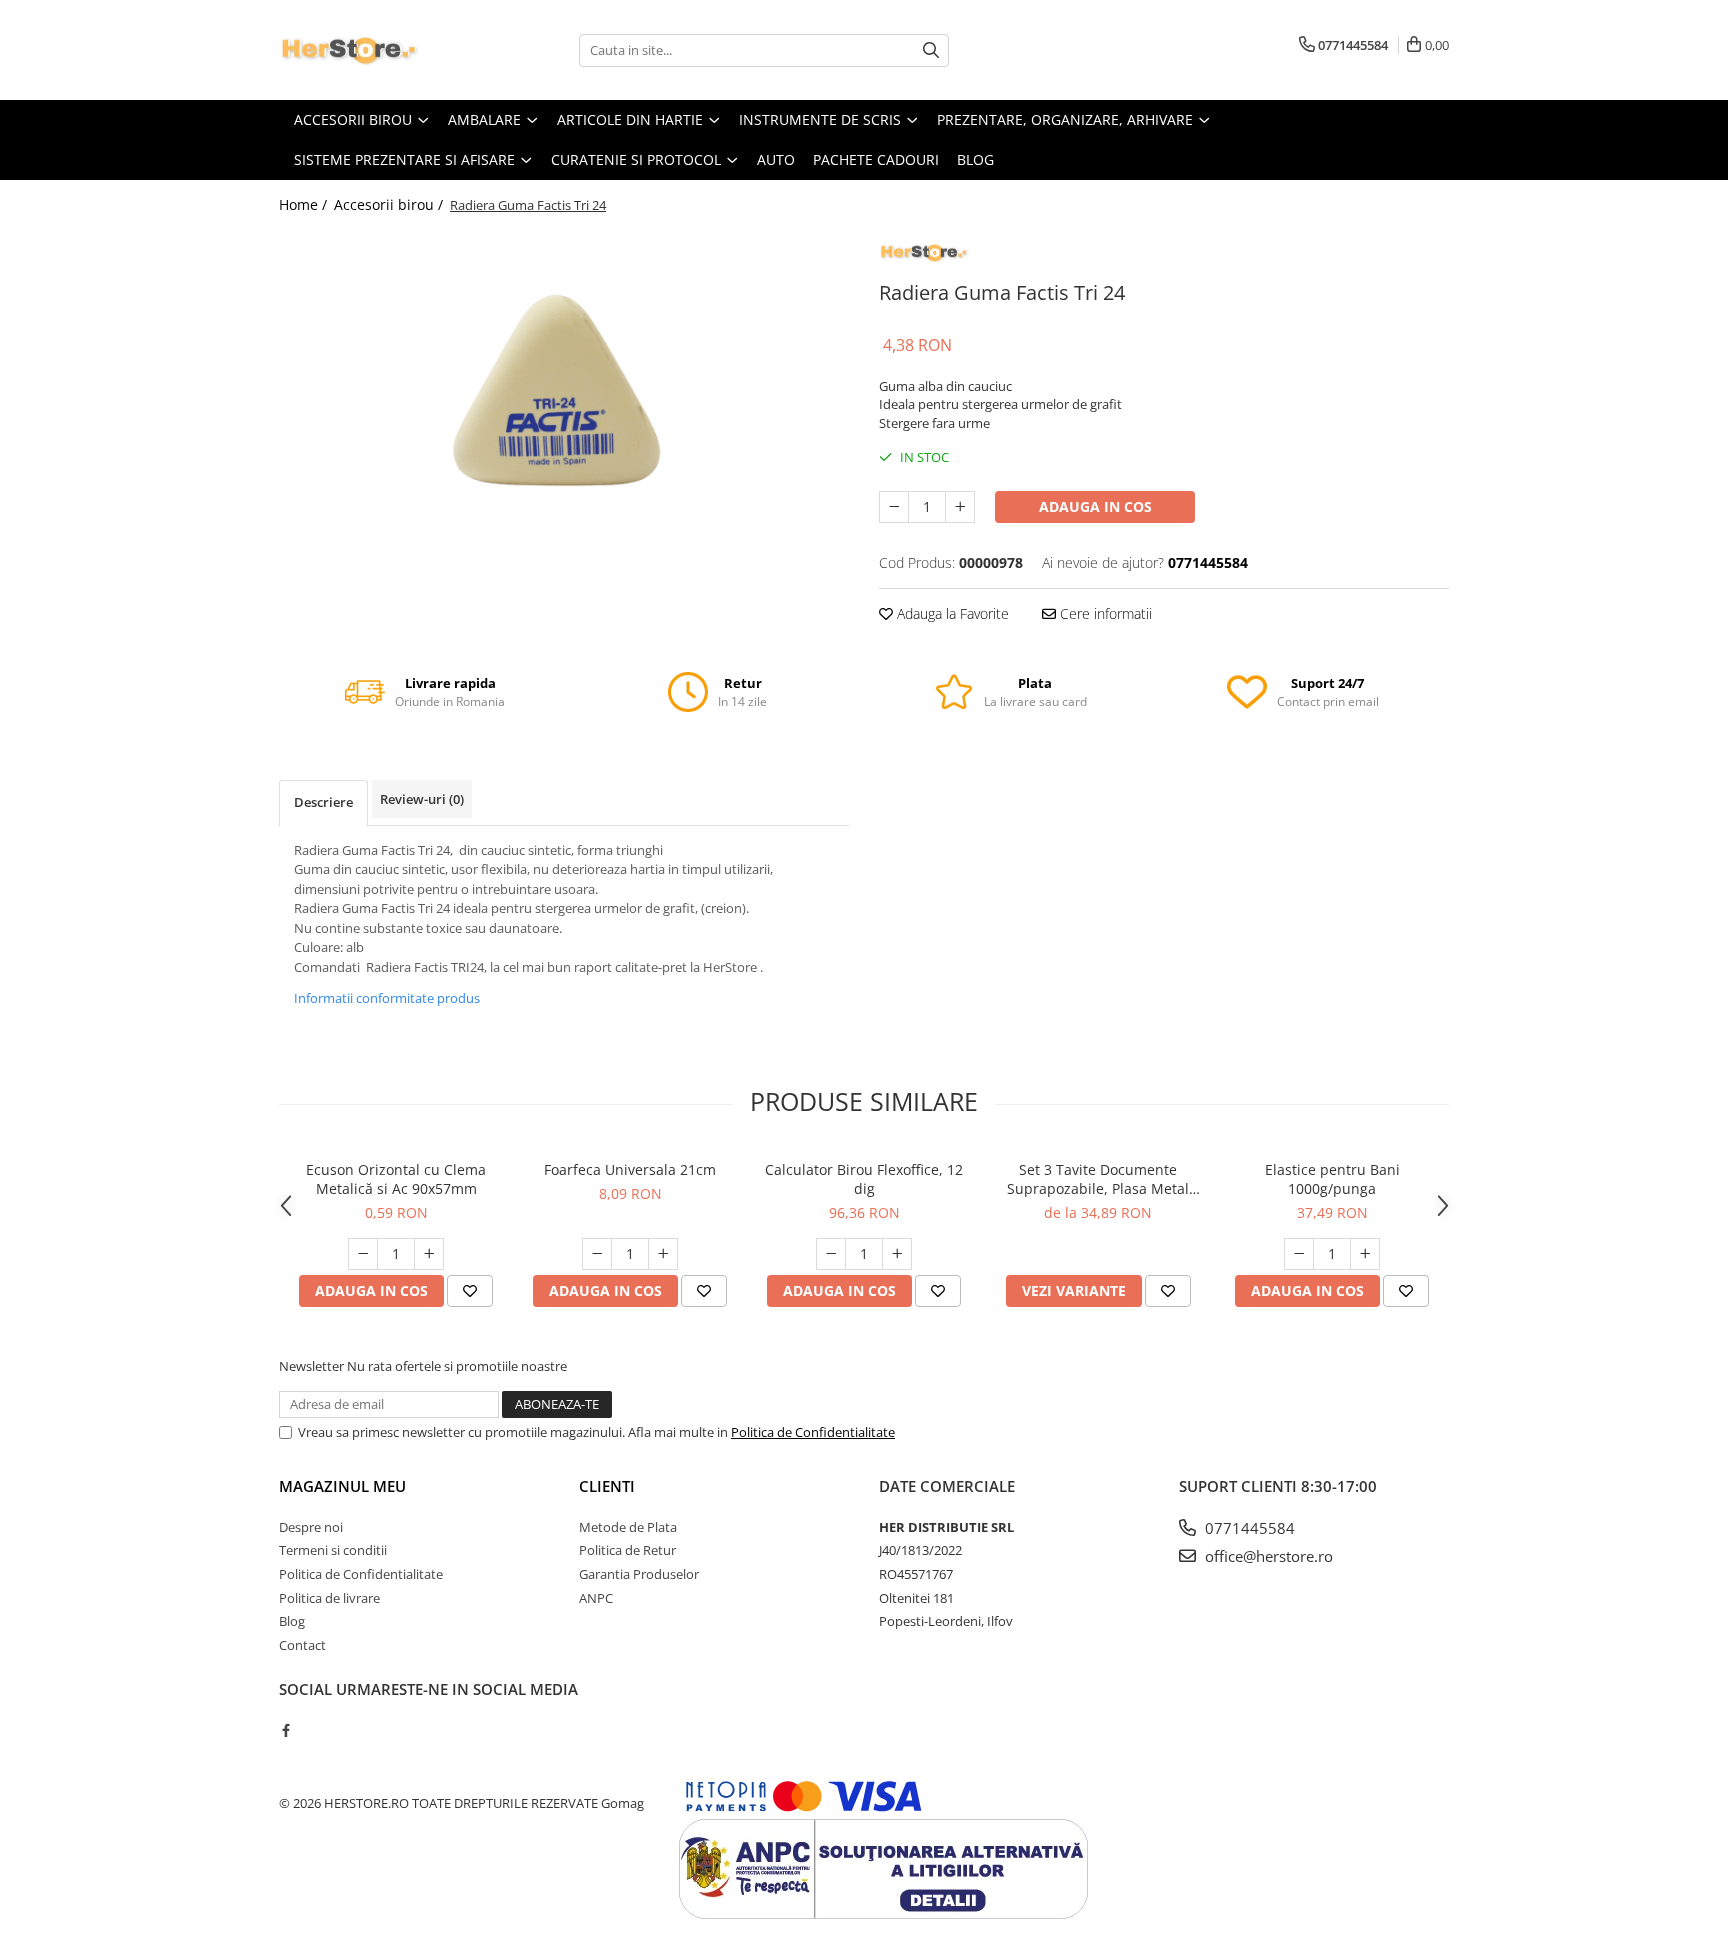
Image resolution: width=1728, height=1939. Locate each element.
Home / (305, 204)
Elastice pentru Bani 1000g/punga (1332, 1179)
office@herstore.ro (1267, 1556)
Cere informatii (1104, 613)
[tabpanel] (564, 413)
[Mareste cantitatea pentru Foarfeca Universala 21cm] (663, 1254)
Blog (292, 1621)
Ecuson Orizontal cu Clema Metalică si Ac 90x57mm (396, 1179)
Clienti (607, 1486)
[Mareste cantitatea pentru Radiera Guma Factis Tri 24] (960, 507)
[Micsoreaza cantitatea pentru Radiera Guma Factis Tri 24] (894, 507)
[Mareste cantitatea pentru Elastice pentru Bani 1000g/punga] (1365, 1254)
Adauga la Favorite (951, 613)
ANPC (596, 1598)
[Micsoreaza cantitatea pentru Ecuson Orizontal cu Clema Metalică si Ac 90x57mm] (363, 1254)
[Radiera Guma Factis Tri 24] (564, 413)
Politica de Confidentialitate (813, 1432)
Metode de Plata (628, 1527)
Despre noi (311, 1527)
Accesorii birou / (390, 204)
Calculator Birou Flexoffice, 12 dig (864, 1179)
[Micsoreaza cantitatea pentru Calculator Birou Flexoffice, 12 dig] (831, 1254)
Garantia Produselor (639, 1574)
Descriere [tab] (323, 802)
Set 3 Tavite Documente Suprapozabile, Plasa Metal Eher (1098, 1179)
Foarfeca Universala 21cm (630, 1169)
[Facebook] (285, 1730)
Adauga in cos (1095, 506)
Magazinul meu (342, 1486)
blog (975, 159)
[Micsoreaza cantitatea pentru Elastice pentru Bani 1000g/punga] (1299, 1254)
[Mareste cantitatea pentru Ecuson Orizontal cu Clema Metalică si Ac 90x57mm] (429, 1254)
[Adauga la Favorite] (470, 1291)
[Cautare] (931, 50)
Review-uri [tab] (422, 799)
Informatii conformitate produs (387, 998)
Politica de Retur (627, 1550)
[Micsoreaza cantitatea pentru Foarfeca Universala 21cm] (597, 1254)
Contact (302, 1645)
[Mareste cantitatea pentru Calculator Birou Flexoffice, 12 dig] (897, 1254)
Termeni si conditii (333, 1550)
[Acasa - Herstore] (379, 50)
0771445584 (1248, 1528)
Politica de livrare (329, 1598)
